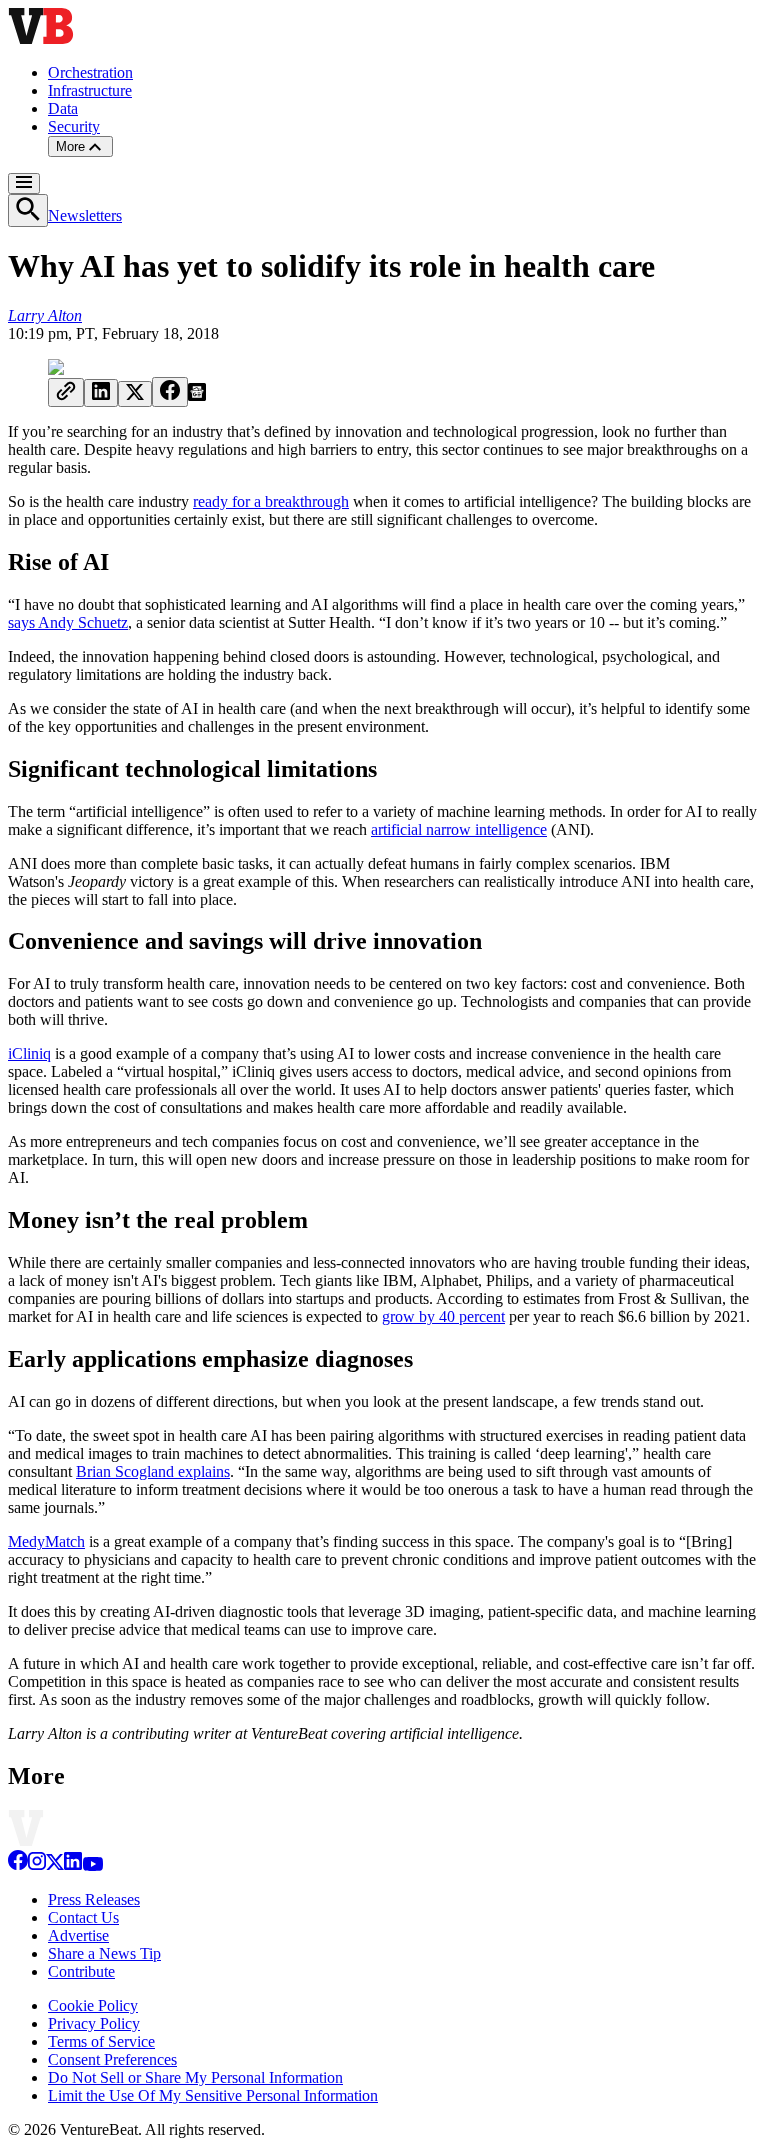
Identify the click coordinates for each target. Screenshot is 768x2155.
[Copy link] (66, 392)
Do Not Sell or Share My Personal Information (195, 2077)
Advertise (78, 1935)
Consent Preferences (112, 2059)
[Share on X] (135, 394)
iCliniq (29, 1053)
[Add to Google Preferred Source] (197, 395)
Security (74, 126)
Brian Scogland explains (153, 1471)
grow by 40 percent (443, 1316)
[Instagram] (37, 1865)
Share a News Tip (104, 1953)
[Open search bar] (28, 210)
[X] (55, 1865)
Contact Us (83, 1917)
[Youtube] (92, 1865)
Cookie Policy (93, 2005)
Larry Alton (45, 315)
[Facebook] (18, 1865)
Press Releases (94, 1899)
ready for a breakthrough (271, 501)
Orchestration (90, 72)
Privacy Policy (94, 2023)
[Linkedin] (73, 1865)
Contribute (81, 1971)
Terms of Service (101, 2041)
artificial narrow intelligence (459, 829)
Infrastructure (90, 90)
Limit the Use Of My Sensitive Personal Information (213, 2095)
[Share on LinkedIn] (101, 393)
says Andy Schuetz (68, 622)
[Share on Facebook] (170, 392)
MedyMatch (46, 1541)
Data (63, 108)
